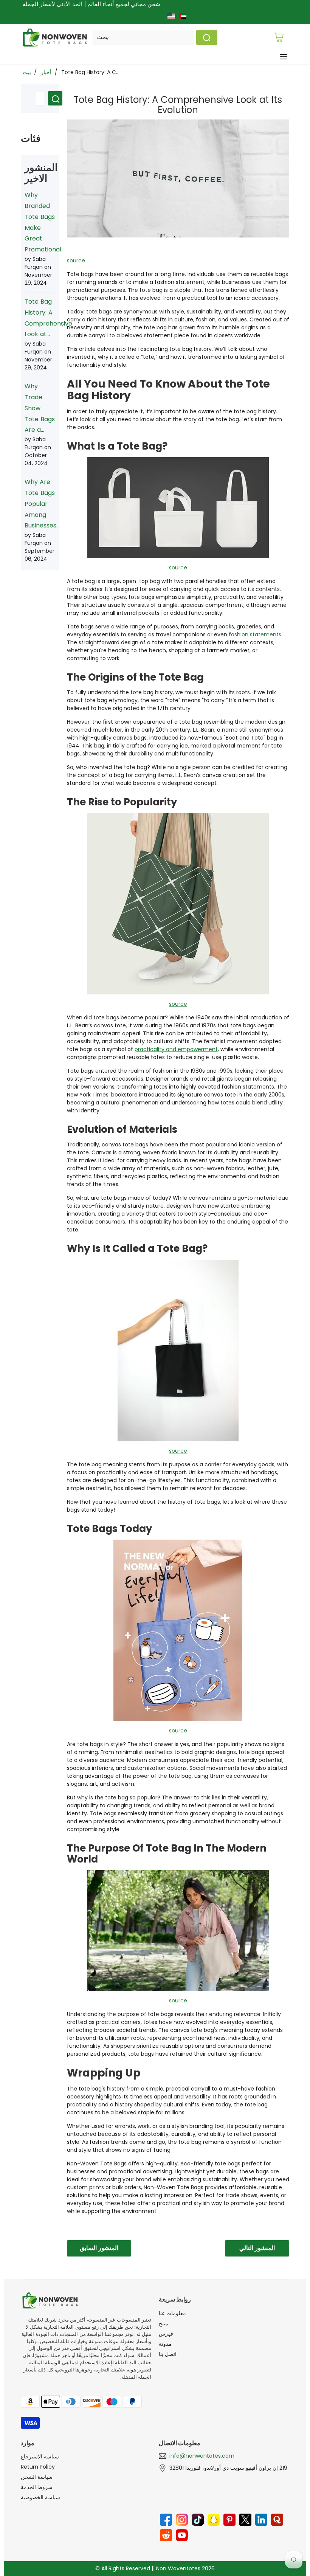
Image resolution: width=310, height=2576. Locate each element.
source (76, 261)
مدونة (165, 2344)
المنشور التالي (257, 2248)
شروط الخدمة (37, 2487)
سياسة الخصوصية (40, 2497)
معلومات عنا (172, 2313)
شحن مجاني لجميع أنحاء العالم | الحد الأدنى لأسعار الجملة (91, 4)
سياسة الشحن (37, 2477)
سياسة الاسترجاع (40, 2457)
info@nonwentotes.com (202, 2456)
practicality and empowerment (176, 1049)
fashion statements (255, 634)
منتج (164, 2323)
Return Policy (38, 2467)
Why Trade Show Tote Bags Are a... (40, 408)
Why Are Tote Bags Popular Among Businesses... (42, 504)
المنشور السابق (99, 2248)
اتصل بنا (168, 2354)
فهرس (166, 2334)
